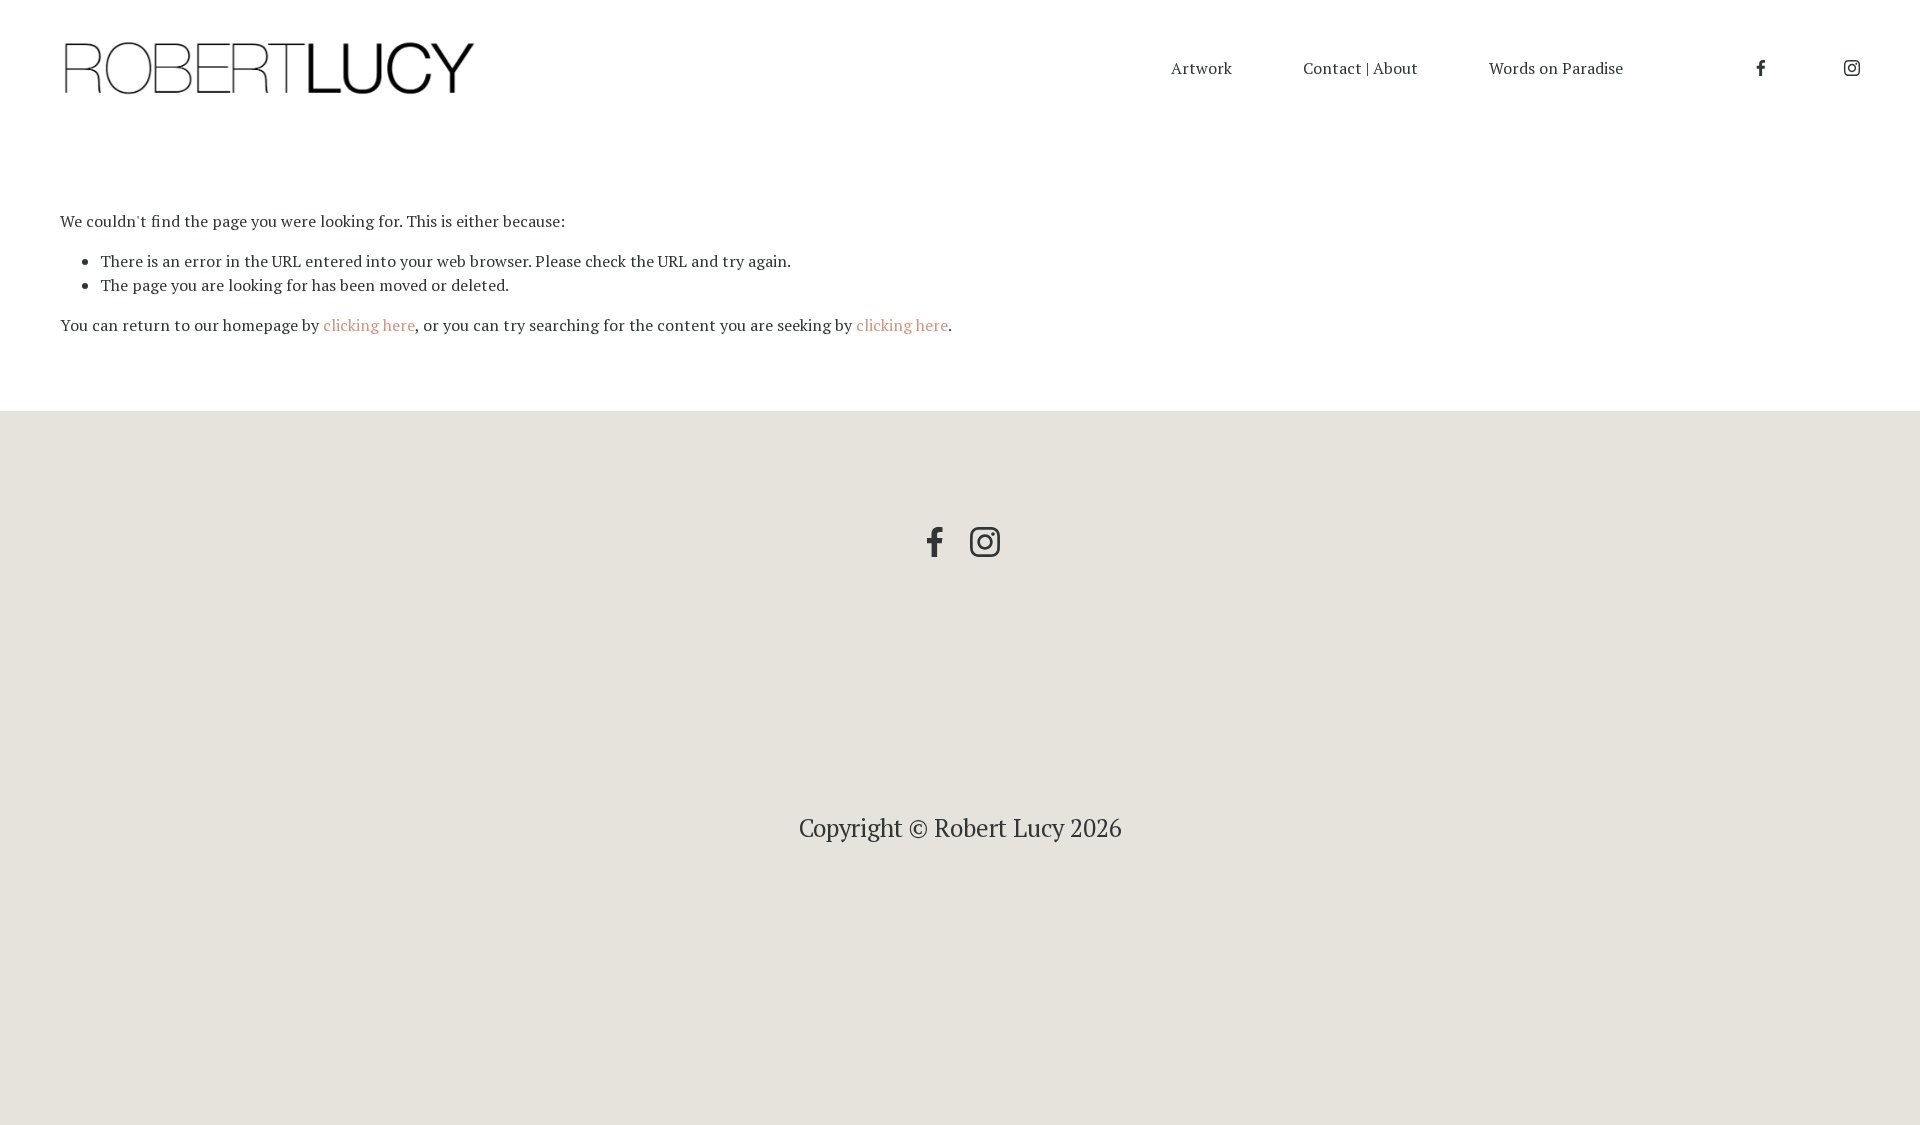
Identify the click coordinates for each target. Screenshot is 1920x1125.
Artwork (1201, 68)
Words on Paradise (1556, 68)
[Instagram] (1852, 68)
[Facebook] (1761, 68)
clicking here (369, 325)
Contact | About (1360, 68)
